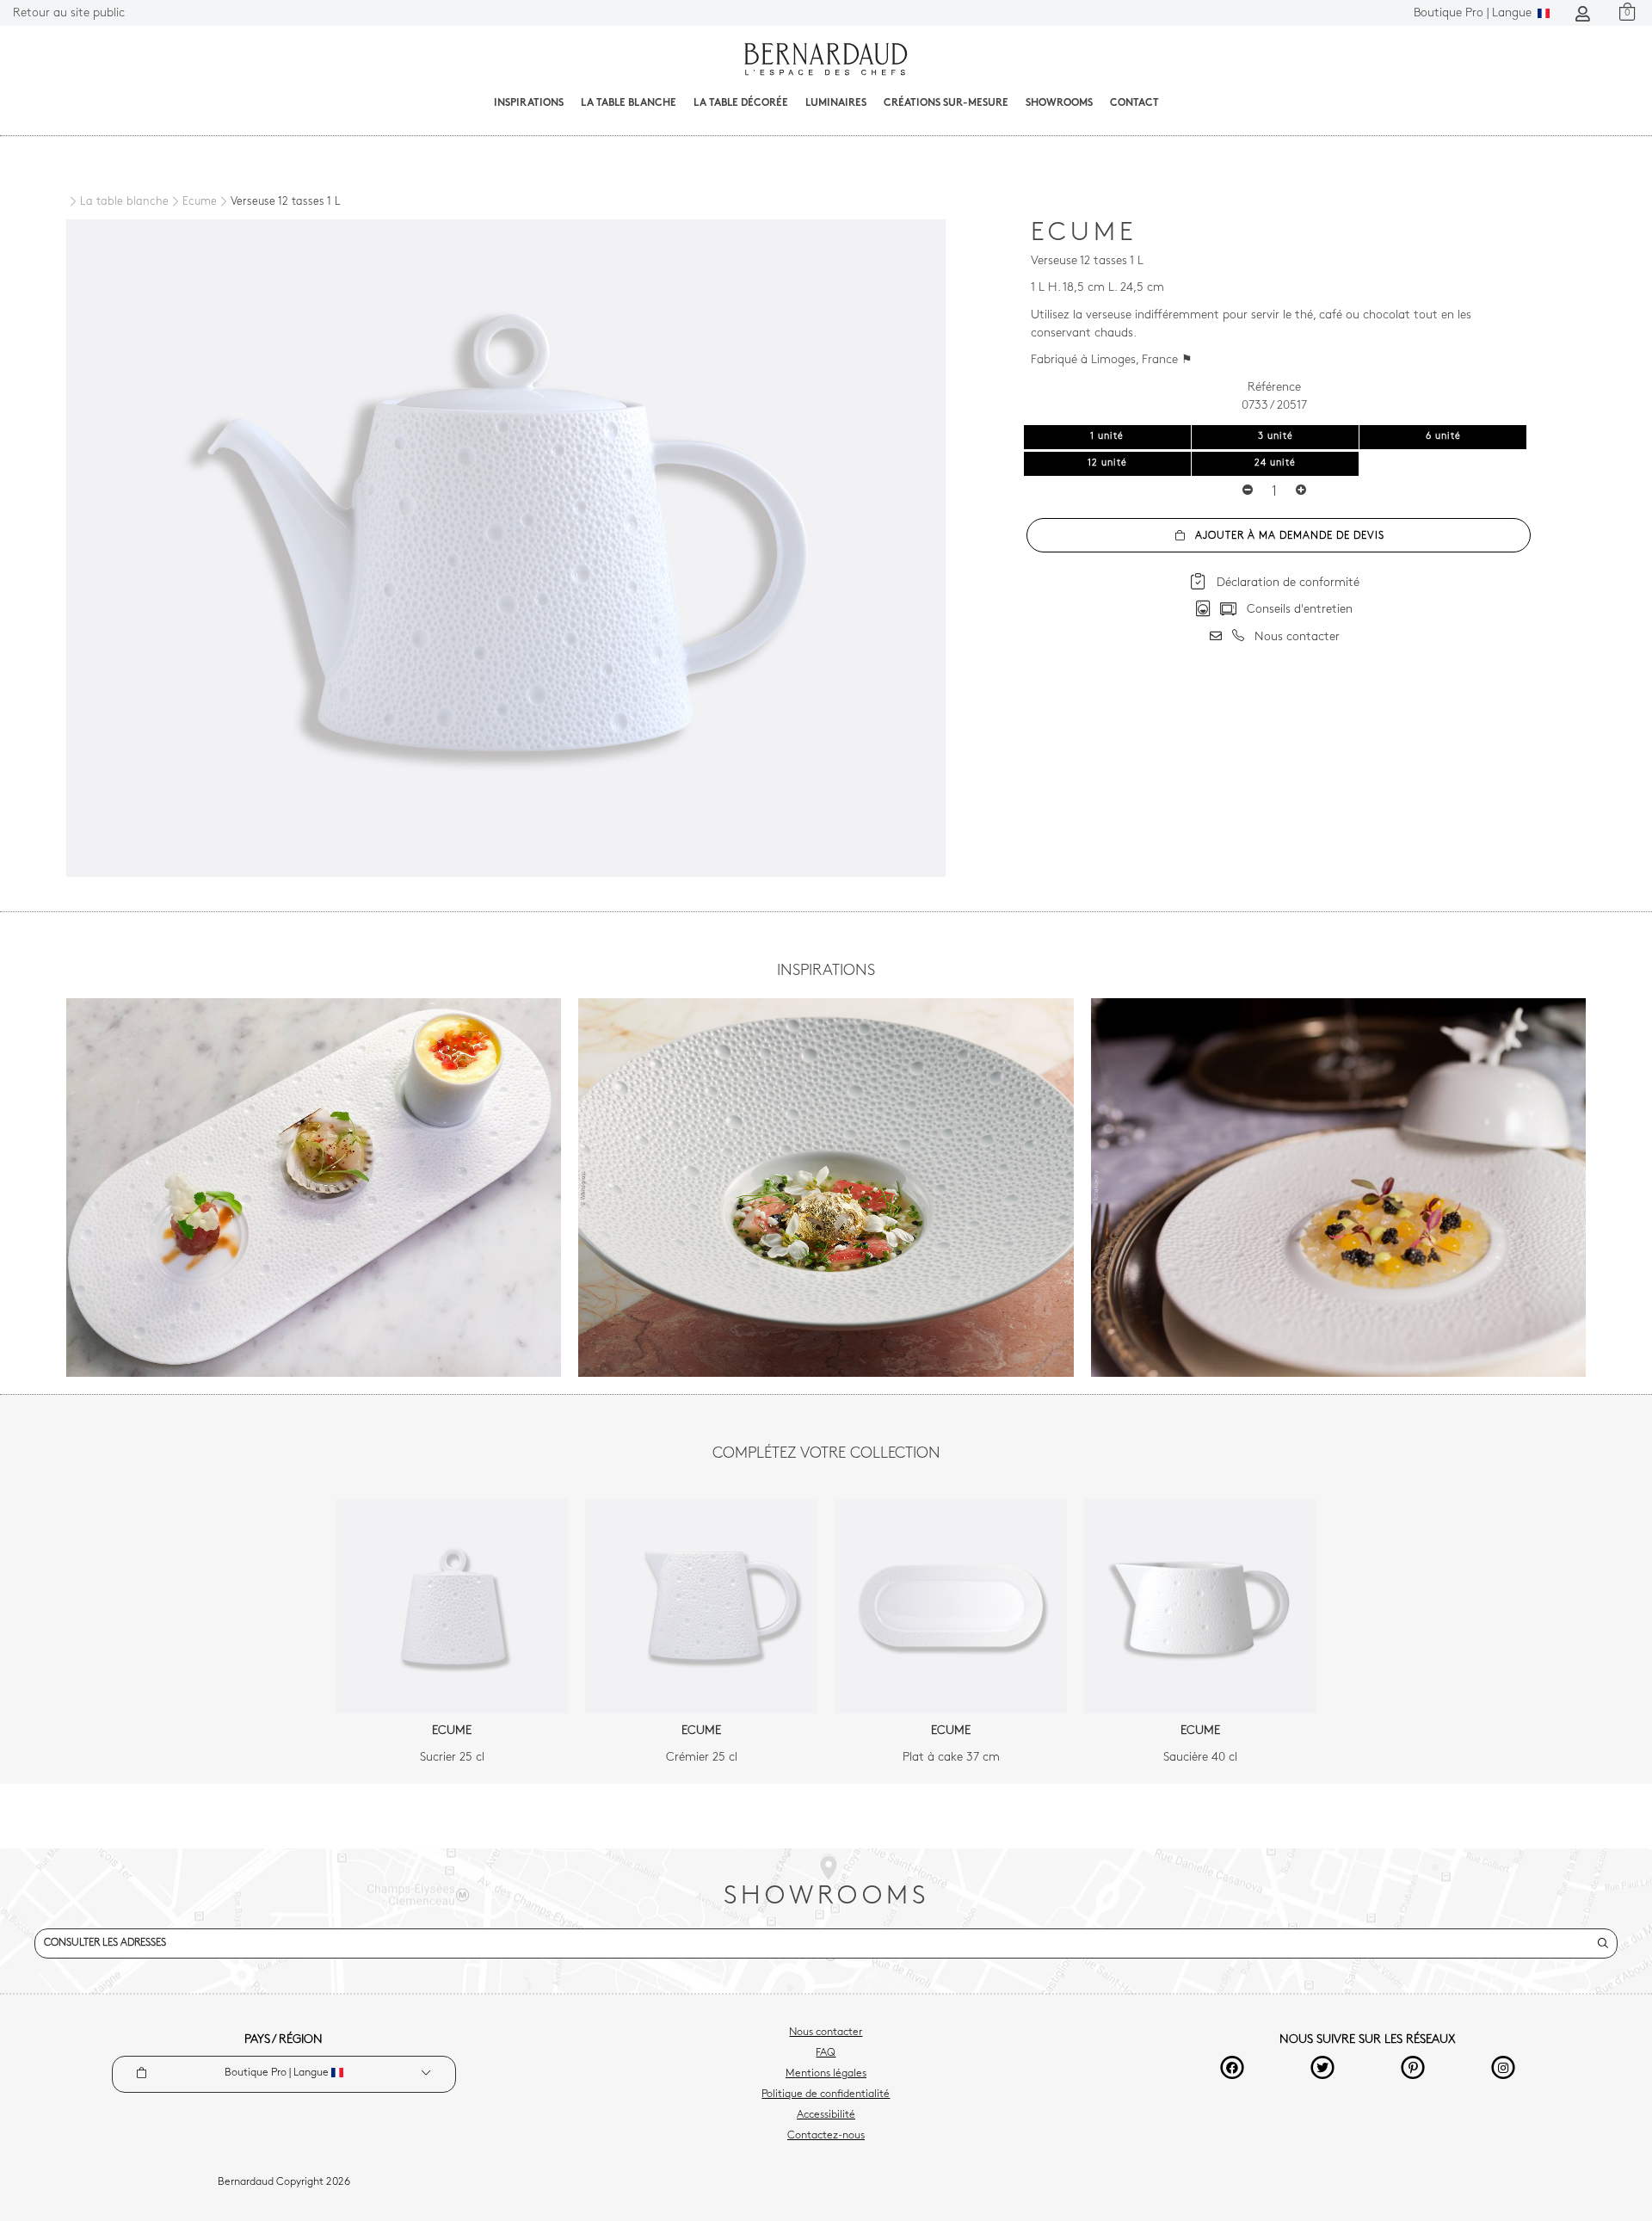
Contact (1134, 103)
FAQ (826, 2053)
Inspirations (529, 103)
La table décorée (741, 103)
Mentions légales (826, 2074)
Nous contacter (826, 2033)
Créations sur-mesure (946, 103)
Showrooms (1059, 103)
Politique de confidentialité (826, 2095)
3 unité (1276, 437)
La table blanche (629, 103)
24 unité (1275, 463)
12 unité (1107, 463)
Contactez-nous (826, 2136)
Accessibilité (826, 2115)
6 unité (1443, 437)
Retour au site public (69, 13)
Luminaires (836, 103)
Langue (1474, 13)
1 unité (1107, 437)
